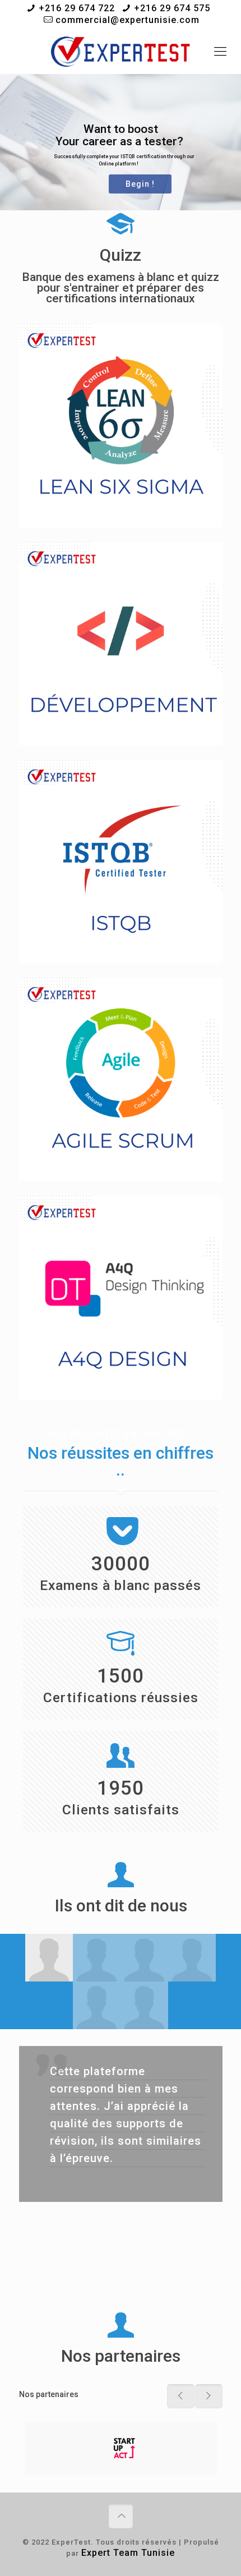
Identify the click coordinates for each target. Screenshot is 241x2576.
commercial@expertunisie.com (128, 20)
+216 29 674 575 (172, 8)
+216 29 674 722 (77, 8)
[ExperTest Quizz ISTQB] (121, 52)
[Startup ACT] (121, 2449)
